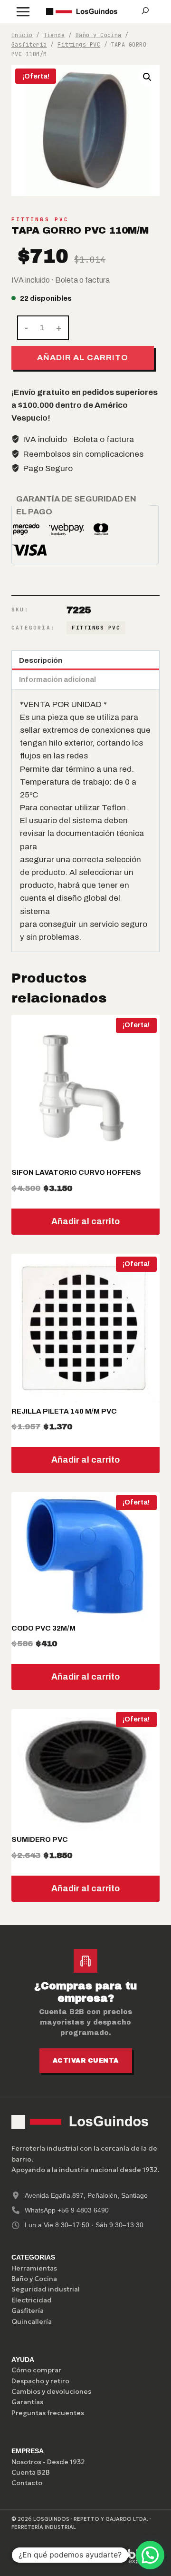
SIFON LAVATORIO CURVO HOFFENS (76, 1172)
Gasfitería (28, 2311)
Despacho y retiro (40, 2381)
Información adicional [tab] (57, 679)
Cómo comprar (36, 2370)
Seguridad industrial (46, 2289)
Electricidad (32, 2300)
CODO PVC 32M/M (43, 1628)
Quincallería (32, 2321)
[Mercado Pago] (50, 2556)
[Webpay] (95, 2556)
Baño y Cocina (34, 2279)
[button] (147, 77)
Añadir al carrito (82, 358)
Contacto (27, 2483)
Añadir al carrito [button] (85, 1221)
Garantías (27, 2402)
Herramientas (34, 2268)
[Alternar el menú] (23, 12)
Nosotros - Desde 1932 (48, 2462)
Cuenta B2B (31, 2472)
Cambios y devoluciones (51, 2391)
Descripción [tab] (41, 660)
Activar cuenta (86, 2061)
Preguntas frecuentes (48, 2413)
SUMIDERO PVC (40, 1839)
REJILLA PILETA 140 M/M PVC (64, 1411)
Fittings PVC (40, 219)
